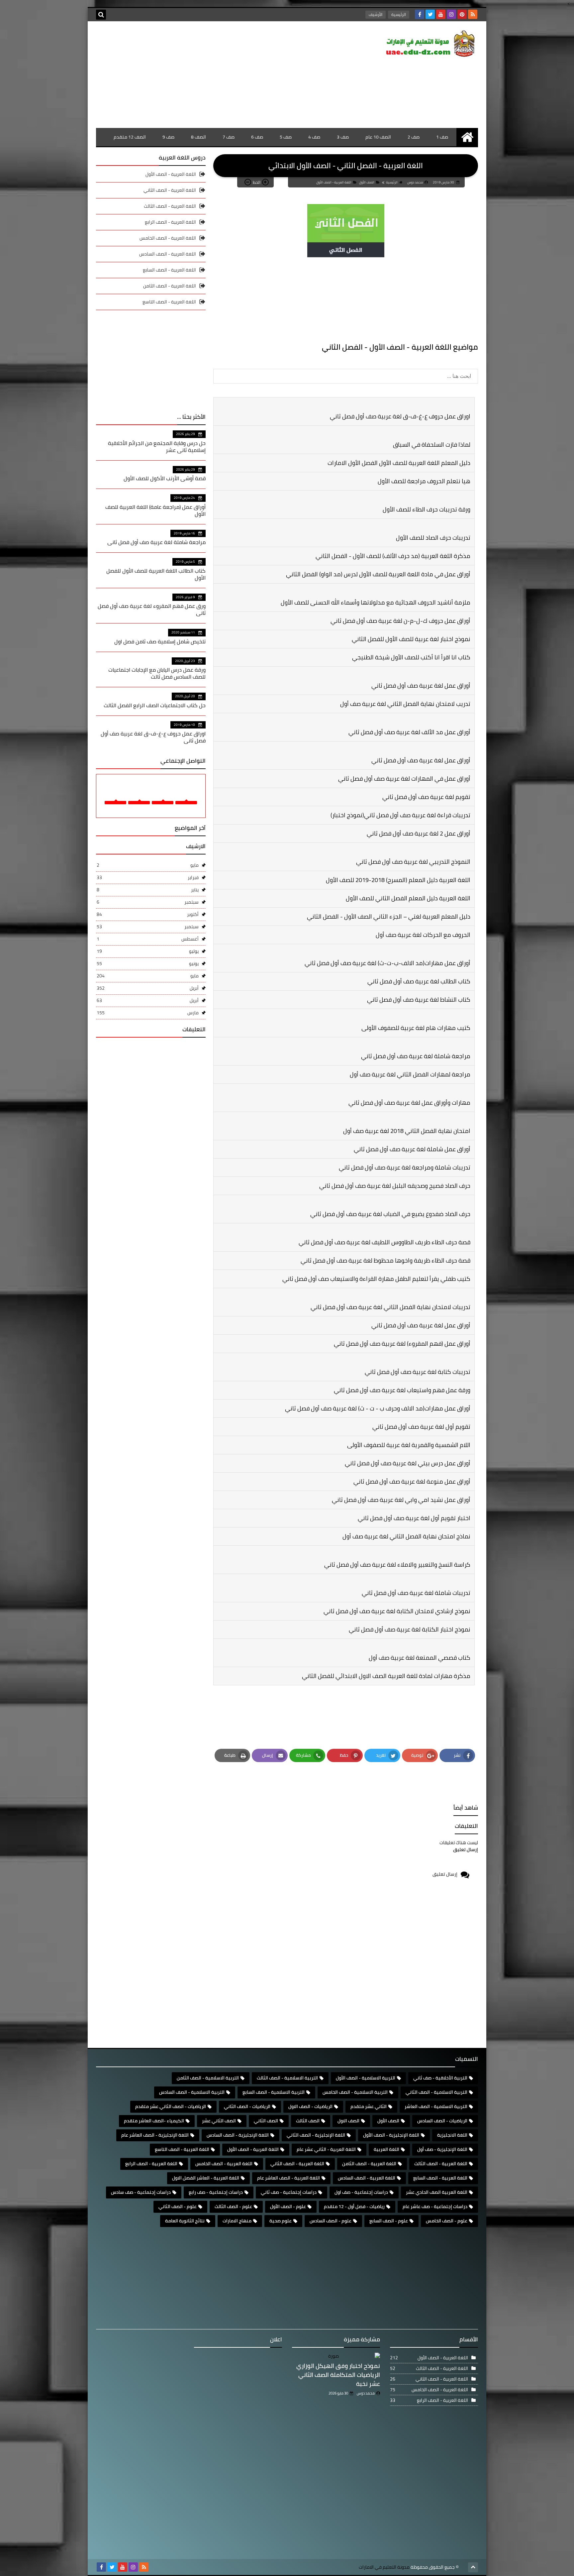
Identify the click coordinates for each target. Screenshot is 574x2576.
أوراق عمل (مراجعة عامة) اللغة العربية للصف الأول (155, 510)
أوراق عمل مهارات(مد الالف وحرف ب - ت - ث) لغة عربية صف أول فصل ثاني (378, 1408)
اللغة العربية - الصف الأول (334, 182)
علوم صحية (281, 2221)
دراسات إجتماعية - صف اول (361, 2192)
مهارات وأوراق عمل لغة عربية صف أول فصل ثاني (409, 1103)
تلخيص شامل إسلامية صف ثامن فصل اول (160, 641)
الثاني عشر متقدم (369, 2106)
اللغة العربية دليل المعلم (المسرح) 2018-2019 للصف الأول (398, 880)
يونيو (148, 963)
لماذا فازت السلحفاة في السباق (432, 445)
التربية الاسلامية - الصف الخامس (355, 2092)
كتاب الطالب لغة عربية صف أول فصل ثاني (419, 981)
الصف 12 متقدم (130, 137)
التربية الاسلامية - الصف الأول (366, 2078)
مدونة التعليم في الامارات (384, 2567)
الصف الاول (348, 2121)
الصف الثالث (308, 2121)
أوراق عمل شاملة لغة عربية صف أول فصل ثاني (412, 1149)
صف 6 (257, 137)
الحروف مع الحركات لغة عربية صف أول (423, 935)
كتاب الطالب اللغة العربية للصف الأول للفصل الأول (156, 574)
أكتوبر (148, 914)
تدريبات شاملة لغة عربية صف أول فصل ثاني (416, 1593)
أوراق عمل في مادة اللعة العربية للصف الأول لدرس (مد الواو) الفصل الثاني (378, 574)
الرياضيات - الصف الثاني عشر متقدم (171, 2106)
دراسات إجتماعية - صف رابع (216, 2192)
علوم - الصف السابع (389, 2221)
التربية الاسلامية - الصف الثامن (208, 2078)
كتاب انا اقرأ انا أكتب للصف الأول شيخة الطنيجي (411, 657)
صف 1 (442, 137)
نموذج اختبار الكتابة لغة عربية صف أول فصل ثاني (410, 1629)
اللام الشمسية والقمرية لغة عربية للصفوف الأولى (409, 1445)
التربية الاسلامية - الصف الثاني (436, 2092)
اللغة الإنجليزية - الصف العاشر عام (155, 2135)
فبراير (148, 877)
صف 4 (314, 137)
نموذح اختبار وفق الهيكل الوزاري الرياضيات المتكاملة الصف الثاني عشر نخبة (338, 2375)
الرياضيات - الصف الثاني (247, 2106)
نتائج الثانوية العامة (185, 2221)
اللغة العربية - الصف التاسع (169, 302)
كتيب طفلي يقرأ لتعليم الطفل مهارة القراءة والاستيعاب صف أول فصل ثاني (376, 1279)
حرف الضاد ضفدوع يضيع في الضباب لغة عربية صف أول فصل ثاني (390, 1214)
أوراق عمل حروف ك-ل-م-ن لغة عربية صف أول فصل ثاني (400, 621)
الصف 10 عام (378, 137)
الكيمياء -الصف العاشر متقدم (154, 2121)
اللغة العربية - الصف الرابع (170, 222)
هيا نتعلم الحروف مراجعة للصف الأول (424, 481)
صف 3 (343, 137)
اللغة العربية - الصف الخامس (168, 238)
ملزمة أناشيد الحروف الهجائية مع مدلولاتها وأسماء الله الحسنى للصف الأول (376, 602)
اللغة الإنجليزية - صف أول (442, 2149)
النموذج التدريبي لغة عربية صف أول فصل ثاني (413, 862)
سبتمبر (148, 902)
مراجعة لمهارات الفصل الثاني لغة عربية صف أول (410, 1074)
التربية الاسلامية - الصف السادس (192, 2092)
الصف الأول (367, 182)
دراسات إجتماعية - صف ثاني (289, 2192)
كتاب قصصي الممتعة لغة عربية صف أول (420, 1658)
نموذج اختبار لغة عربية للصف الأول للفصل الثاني (411, 639)
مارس (148, 1013)
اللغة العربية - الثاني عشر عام (326, 2149)
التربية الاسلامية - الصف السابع (274, 2092)
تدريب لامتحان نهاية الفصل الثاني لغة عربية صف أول (405, 704)
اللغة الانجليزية (452, 2135)
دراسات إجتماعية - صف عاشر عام (435, 2206)
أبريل (148, 988)
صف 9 (168, 137)
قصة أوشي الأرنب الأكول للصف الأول (165, 478)
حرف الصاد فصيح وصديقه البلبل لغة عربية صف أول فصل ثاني (395, 1186)
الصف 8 (198, 137)
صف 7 (229, 137)
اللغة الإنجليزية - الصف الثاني (316, 2135)
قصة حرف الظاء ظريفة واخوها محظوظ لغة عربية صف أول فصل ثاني (385, 1260)
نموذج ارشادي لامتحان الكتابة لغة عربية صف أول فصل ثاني (397, 1611)
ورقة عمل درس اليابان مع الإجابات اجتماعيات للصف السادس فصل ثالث (157, 673)
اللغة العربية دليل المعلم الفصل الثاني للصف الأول (408, 898)
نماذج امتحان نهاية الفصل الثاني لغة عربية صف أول (406, 1536)
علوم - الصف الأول (288, 2206)
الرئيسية (399, 14)
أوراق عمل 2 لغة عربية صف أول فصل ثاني (419, 833)
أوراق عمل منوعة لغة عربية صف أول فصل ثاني (412, 1481)
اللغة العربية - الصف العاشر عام (288, 2178)
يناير (148, 890)
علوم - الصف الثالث (233, 2206)
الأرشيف (376, 14)
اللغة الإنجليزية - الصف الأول (391, 2135)
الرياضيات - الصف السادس (442, 2121)
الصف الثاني (266, 2121)
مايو (148, 865)
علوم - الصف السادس (331, 2221)
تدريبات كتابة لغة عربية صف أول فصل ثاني (418, 1372)
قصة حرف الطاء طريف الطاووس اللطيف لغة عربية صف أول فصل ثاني (384, 1242)
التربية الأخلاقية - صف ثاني (440, 2078)
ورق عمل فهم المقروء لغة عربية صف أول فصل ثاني (152, 609)
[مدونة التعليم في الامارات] (430, 45)
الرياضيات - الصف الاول (310, 2106)
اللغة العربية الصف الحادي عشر (437, 2192)
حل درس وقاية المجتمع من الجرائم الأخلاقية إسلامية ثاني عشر (157, 447)
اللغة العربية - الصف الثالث (170, 206)
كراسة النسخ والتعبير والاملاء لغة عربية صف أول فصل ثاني (397, 1565)
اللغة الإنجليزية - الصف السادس (238, 2135)
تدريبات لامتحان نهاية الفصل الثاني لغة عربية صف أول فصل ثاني (390, 1307)
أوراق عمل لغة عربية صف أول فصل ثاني (421, 685)
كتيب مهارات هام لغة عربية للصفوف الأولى (416, 1028)
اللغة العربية (386, 2149)
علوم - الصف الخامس (447, 2221)
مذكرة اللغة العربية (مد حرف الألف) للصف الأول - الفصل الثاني (393, 556)
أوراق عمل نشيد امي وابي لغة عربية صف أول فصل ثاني (401, 1500)
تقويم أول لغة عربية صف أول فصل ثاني (421, 1427)
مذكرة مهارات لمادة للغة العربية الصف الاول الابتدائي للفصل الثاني (386, 1676)
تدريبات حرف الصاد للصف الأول (433, 538)
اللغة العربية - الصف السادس (168, 254)
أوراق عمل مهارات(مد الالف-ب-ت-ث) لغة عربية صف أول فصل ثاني (387, 963)
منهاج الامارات (237, 2221)
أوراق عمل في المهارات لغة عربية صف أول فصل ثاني (404, 779)
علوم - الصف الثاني (178, 2206)
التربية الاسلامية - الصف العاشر (436, 2106)
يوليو (148, 951)
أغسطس (148, 939)
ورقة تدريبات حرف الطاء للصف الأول (427, 509)
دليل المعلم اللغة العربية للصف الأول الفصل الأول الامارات (399, 463)
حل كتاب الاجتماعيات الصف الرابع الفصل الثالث (155, 705)
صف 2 (414, 137)
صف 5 (286, 137)
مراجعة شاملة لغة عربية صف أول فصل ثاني (416, 1056)
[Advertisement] (217, 74)
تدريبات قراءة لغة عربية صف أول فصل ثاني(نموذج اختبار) (400, 815)
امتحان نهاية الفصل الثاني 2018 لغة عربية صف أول (407, 1131)
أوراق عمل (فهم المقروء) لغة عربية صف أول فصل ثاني (402, 1344)
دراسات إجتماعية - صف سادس (141, 2192)
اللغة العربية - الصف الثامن (170, 286)
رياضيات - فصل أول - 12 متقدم (354, 2206)
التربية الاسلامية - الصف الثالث (287, 2078)
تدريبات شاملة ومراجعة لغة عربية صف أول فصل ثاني (405, 1167)
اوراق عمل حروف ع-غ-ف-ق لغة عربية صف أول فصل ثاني (400, 416)
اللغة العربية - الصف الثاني (170, 190)
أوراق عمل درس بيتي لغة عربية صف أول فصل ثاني (408, 1463)
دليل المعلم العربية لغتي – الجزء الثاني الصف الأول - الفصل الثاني (389, 916)
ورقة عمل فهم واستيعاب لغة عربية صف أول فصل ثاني (402, 1390)
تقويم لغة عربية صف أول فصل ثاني (426, 797)
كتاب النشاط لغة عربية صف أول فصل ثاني (419, 1000)
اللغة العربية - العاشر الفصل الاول (206, 2178)
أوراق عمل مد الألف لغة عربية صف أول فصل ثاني (409, 732)
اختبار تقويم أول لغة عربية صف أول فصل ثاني (414, 1518)
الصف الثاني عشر (219, 2121)
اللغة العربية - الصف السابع (169, 270)
